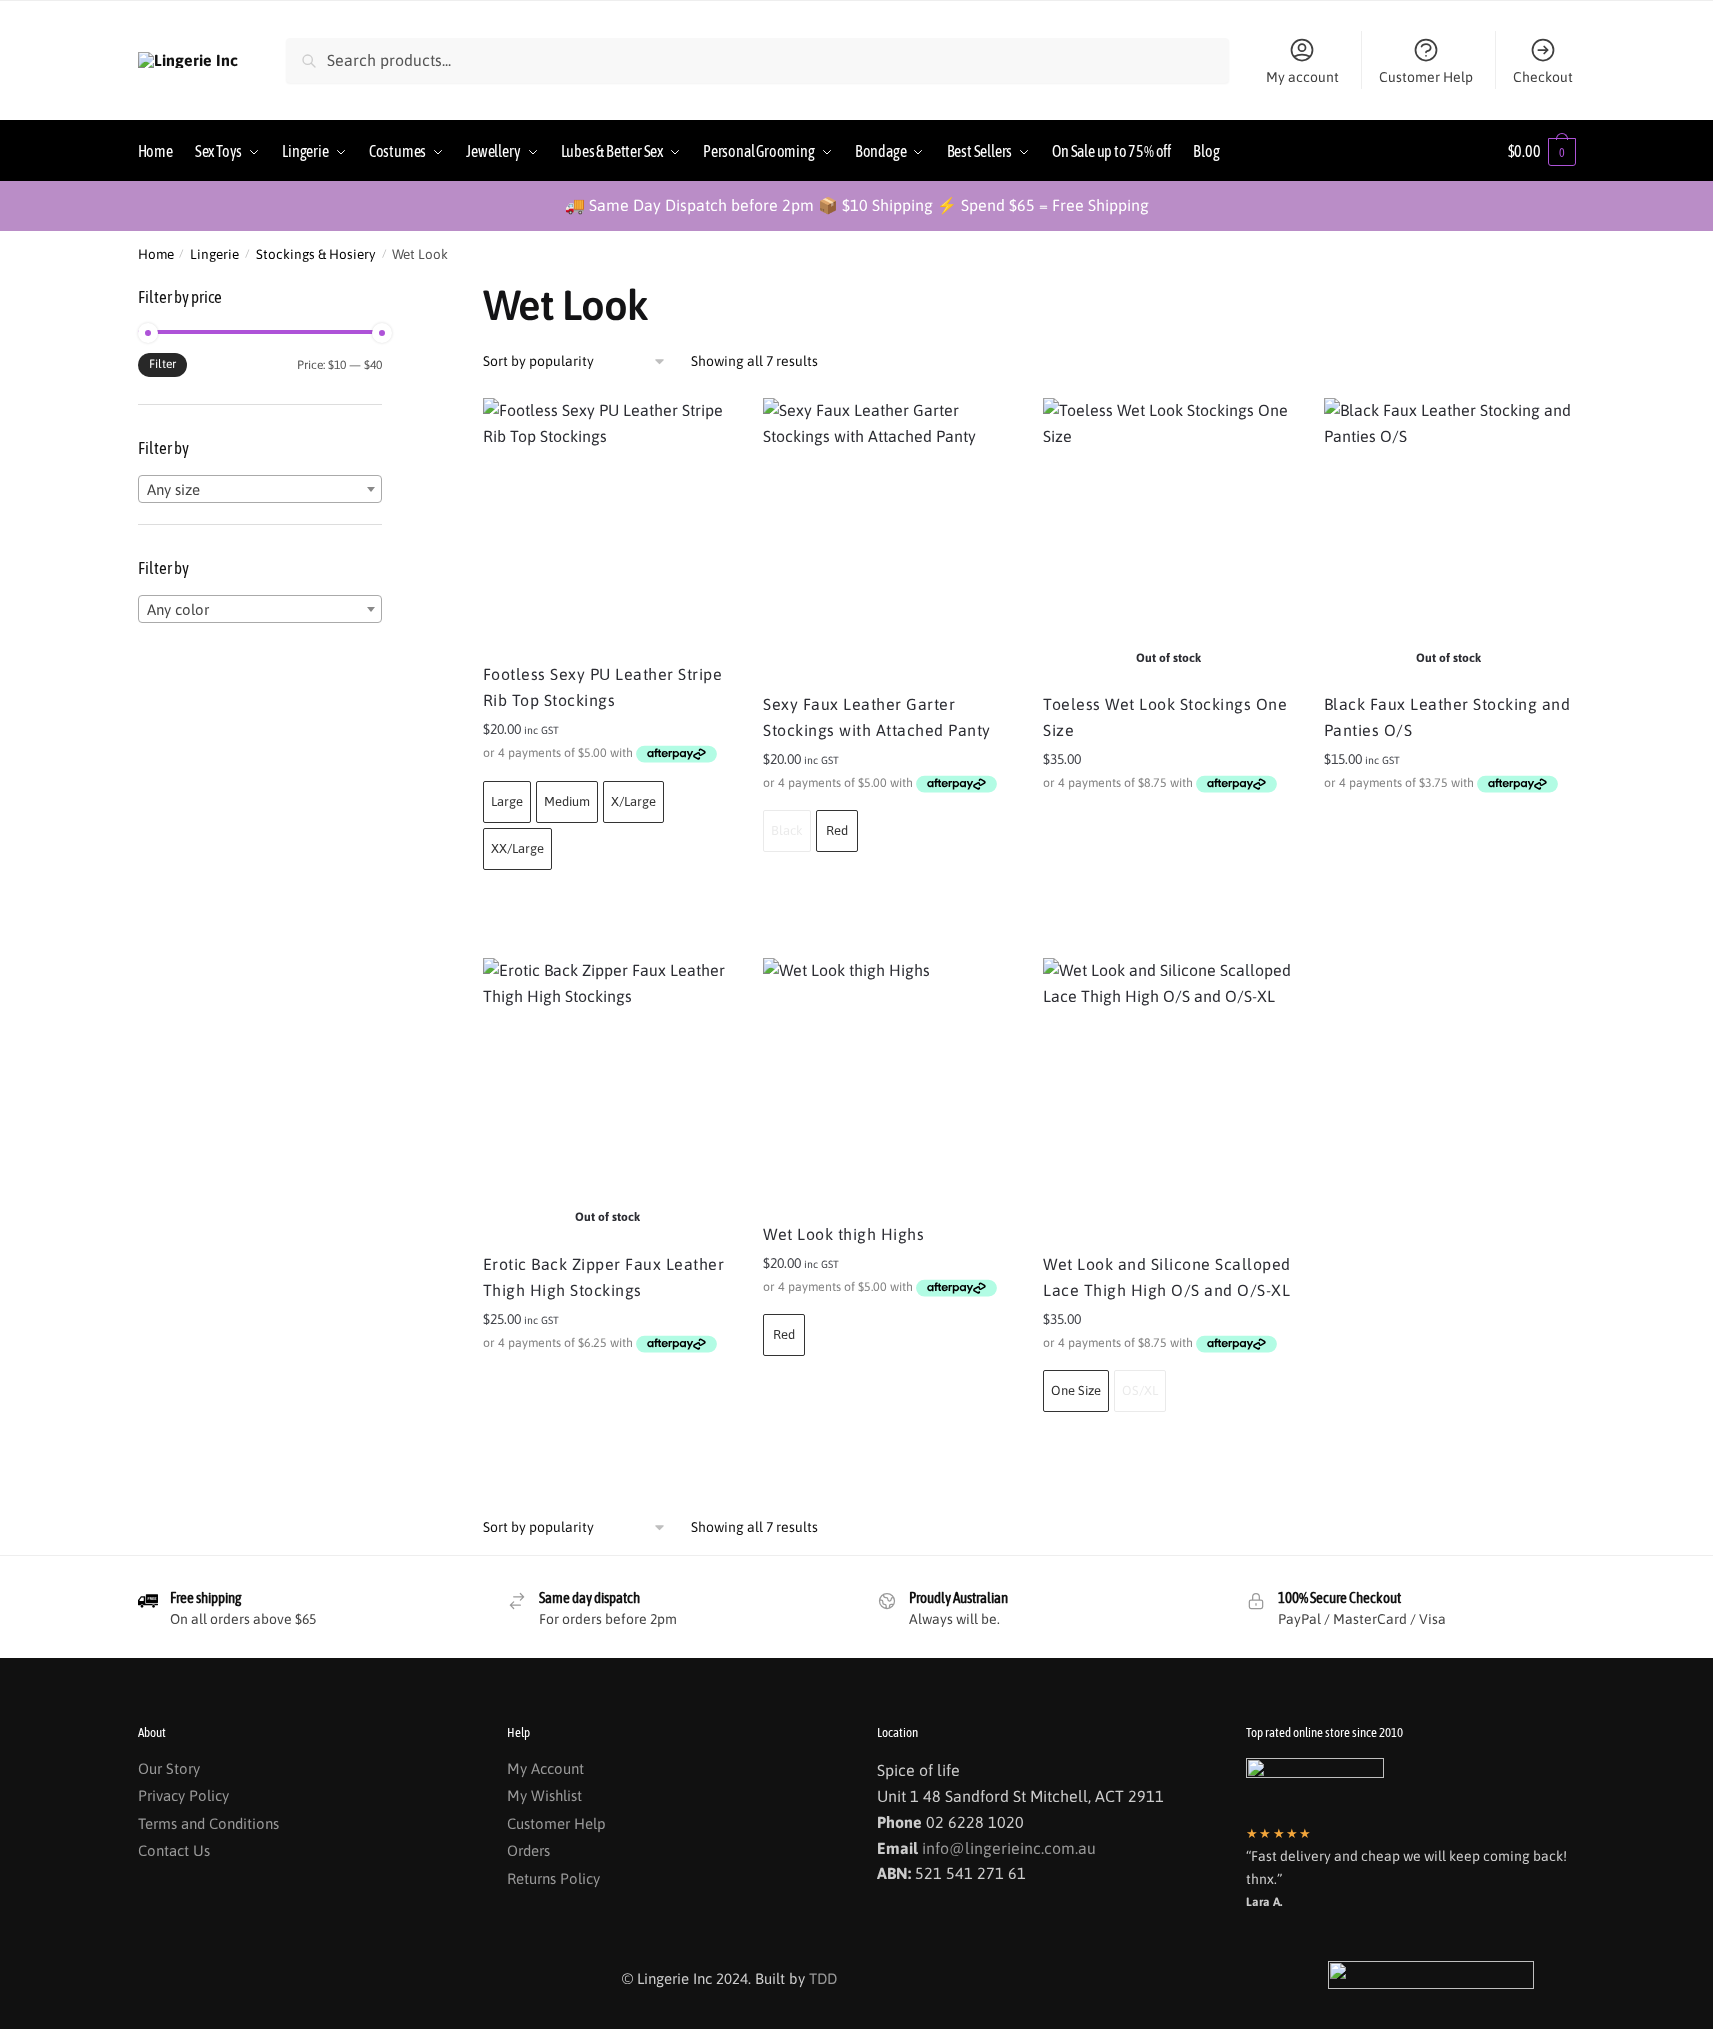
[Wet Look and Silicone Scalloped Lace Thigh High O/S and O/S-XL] (1168, 1098)
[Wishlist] (703, 428)
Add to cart (607, 905)
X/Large (633, 801)
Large (507, 801)
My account (1302, 77)
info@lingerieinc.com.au (1009, 1848)
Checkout (1543, 77)
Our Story (169, 1768)
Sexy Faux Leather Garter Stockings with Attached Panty (877, 717)
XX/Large (517, 848)
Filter (162, 364)
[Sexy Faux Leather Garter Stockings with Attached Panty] (888, 538)
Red (837, 830)
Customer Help (1426, 77)
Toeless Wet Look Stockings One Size (1165, 717)
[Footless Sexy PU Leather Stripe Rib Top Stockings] (608, 523)
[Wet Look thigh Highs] (888, 1083)
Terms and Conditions (208, 1823)
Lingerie (214, 254)
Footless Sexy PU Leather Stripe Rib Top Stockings (603, 687)
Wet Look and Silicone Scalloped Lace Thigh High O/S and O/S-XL (1167, 1277)
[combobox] (260, 489)
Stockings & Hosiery (316, 254)
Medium (567, 801)
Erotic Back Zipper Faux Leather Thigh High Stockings (604, 1277)
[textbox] (260, 490)
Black (787, 830)
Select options (607, 1387)
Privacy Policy (183, 1795)
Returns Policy (553, 1878)
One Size (1076, 1390)
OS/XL (1140, 1390)
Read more (1168, 827)
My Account (545, 1768)
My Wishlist (544, 1795)
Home (156, 254)
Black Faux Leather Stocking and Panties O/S (1447, 717)
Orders (528, 1850)
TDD (823, 1978)
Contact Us (174, 1850)
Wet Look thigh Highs (843, 1234)
